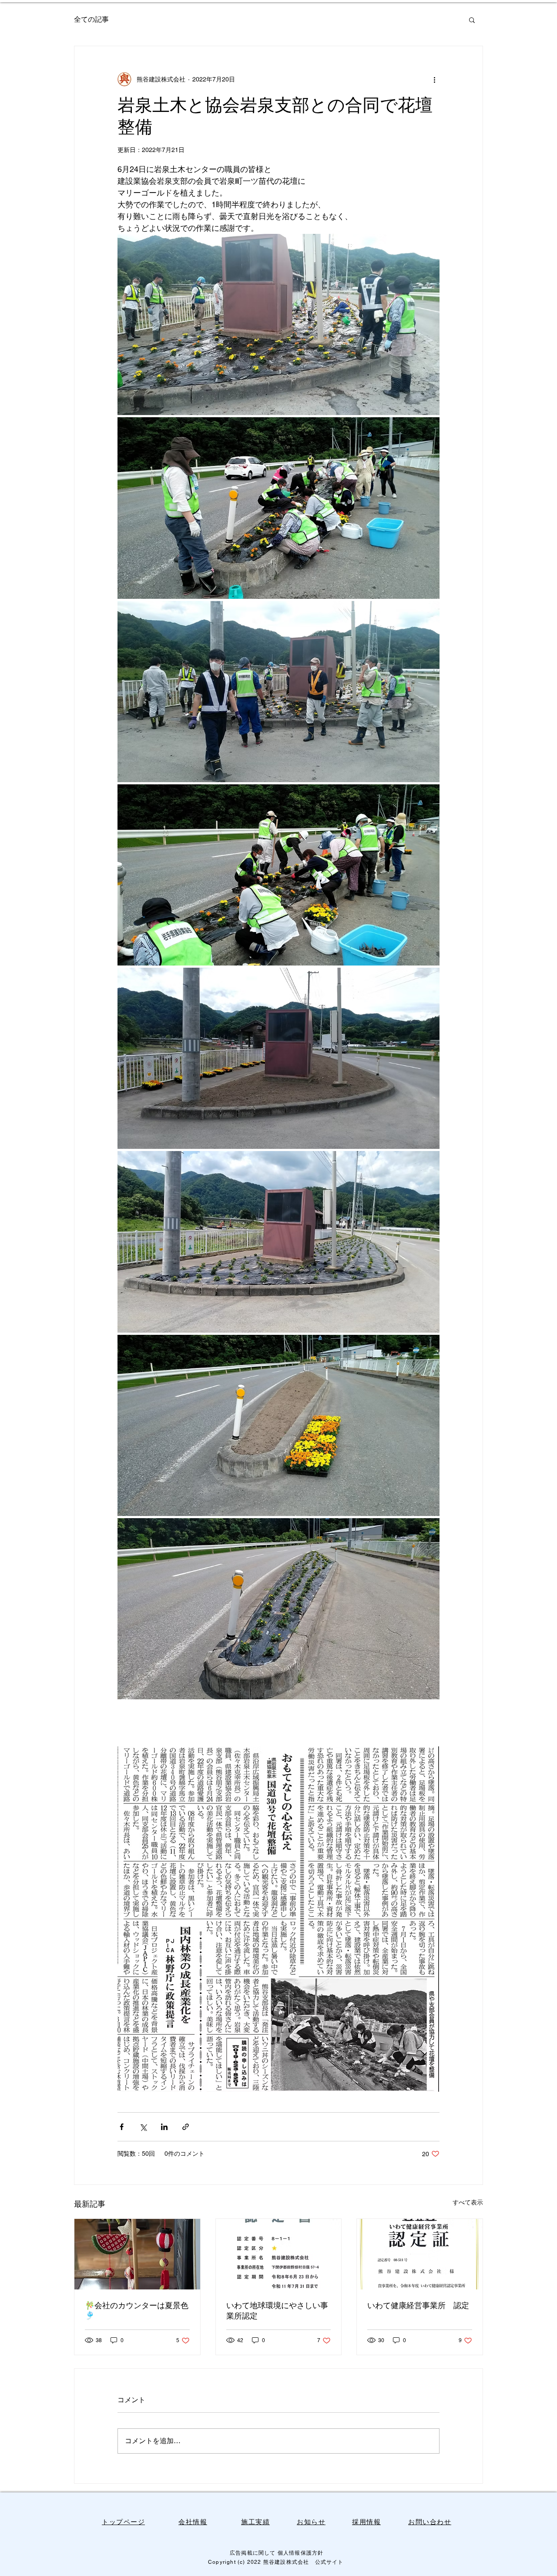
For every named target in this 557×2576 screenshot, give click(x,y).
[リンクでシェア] (186, 2127)
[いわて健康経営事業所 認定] (420, 2254)
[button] (472, 20)
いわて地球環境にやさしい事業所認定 (277, 2311)
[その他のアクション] (434, 79)
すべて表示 (468, 2202)
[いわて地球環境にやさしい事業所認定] (279, 2254)
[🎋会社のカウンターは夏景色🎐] (137, 2254)
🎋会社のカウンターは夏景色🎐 (137, 2310)
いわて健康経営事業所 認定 (418, 2305)
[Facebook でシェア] (122, 2127)
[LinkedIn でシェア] (164, 2127)
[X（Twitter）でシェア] (143, 2127)
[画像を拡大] (278, 324)
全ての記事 (91, 19)
